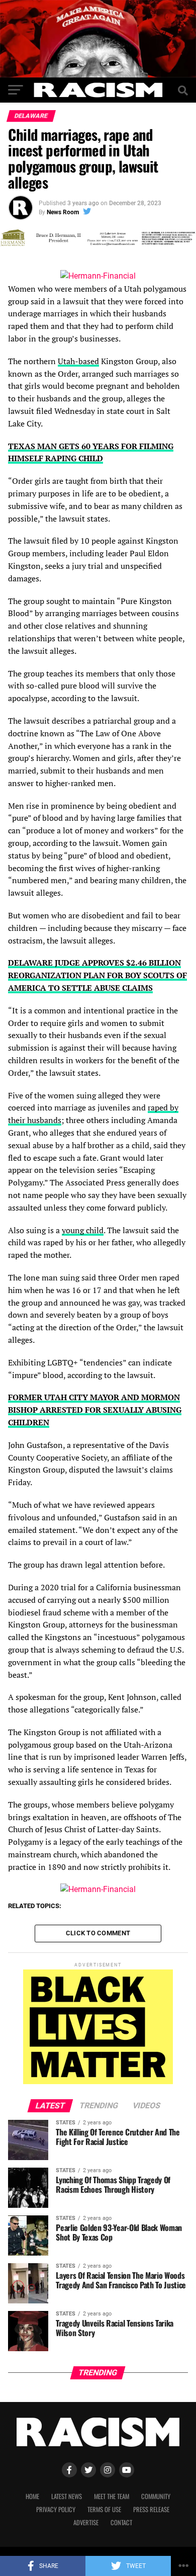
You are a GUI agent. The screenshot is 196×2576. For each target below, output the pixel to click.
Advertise (86, 2522)
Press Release (151, 2509)
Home (32, 2496)
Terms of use (104, 2509)
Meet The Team (112, 2496)
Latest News (67, 2496)
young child (83, 1230)
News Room (63, 212)
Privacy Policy (56, 2509)
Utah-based (78, 361)
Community (156, 2496)
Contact (121, 2522)
